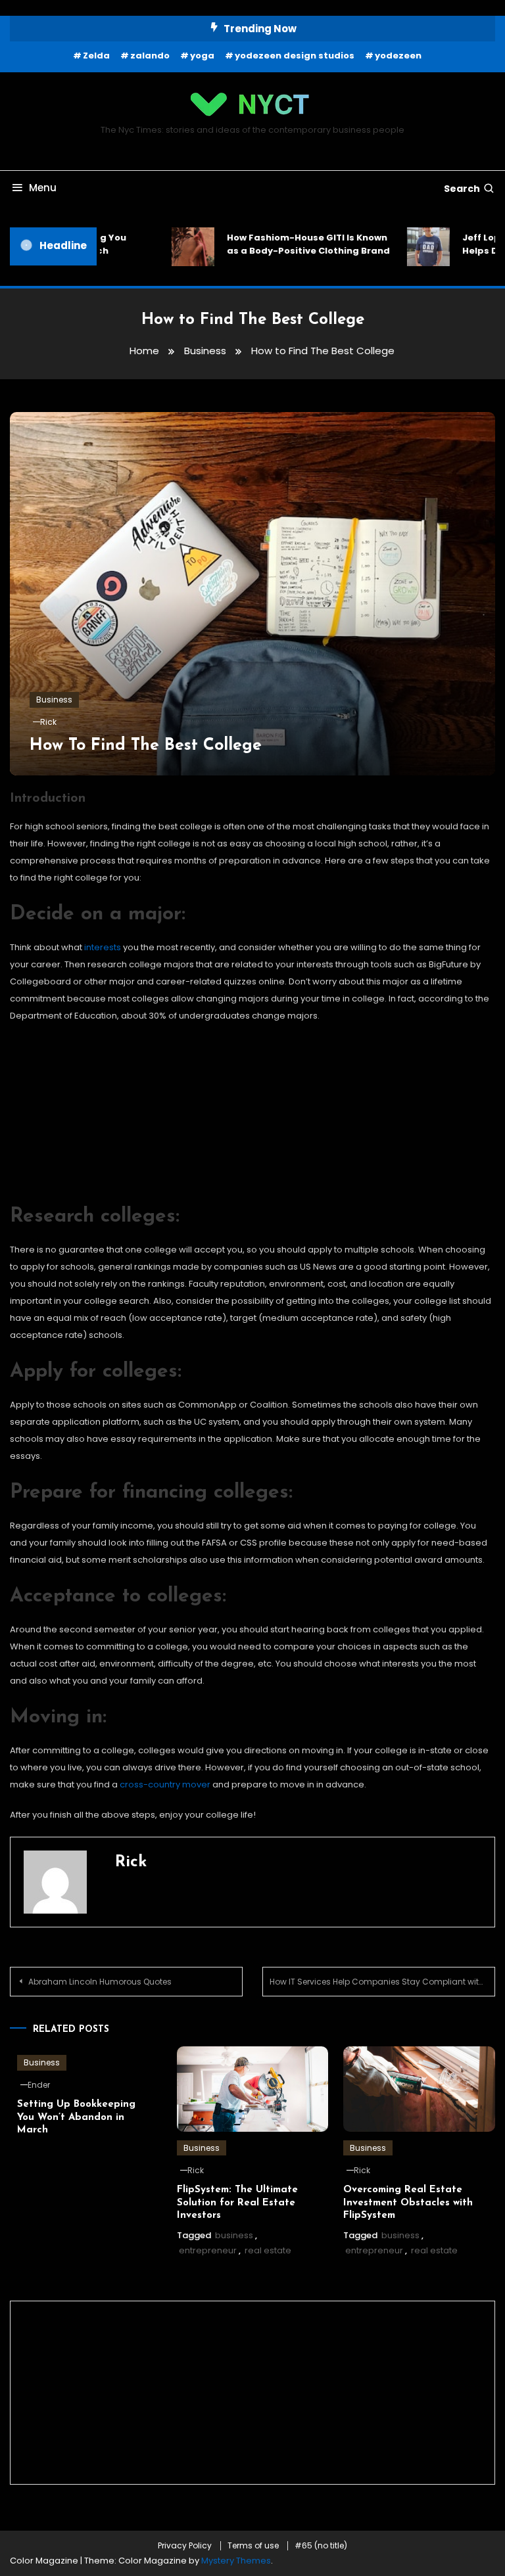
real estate (268, 2250)
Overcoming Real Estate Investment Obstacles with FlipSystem (408, 2203)
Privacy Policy (185, 2546)
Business (54, 700)
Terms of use (253, 2546)
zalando (150, 56)
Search (462, 189)
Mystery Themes (236, 2561)
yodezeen (398, 56)
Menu (43, 188)
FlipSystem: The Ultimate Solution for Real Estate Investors (237, 2203)
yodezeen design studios (295, 56)
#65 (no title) (321, 2546)
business (234, 2235)
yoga (202, 56)
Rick (48, 722)
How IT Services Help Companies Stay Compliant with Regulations (382, 1982)
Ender (39, 2085)
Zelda (96, 56)
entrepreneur (208, 2250)
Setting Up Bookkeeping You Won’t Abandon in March (76, 2117)
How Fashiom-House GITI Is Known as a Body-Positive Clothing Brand (249, 244)
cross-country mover (165, 1784)
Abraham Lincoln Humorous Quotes (100, 1982)
